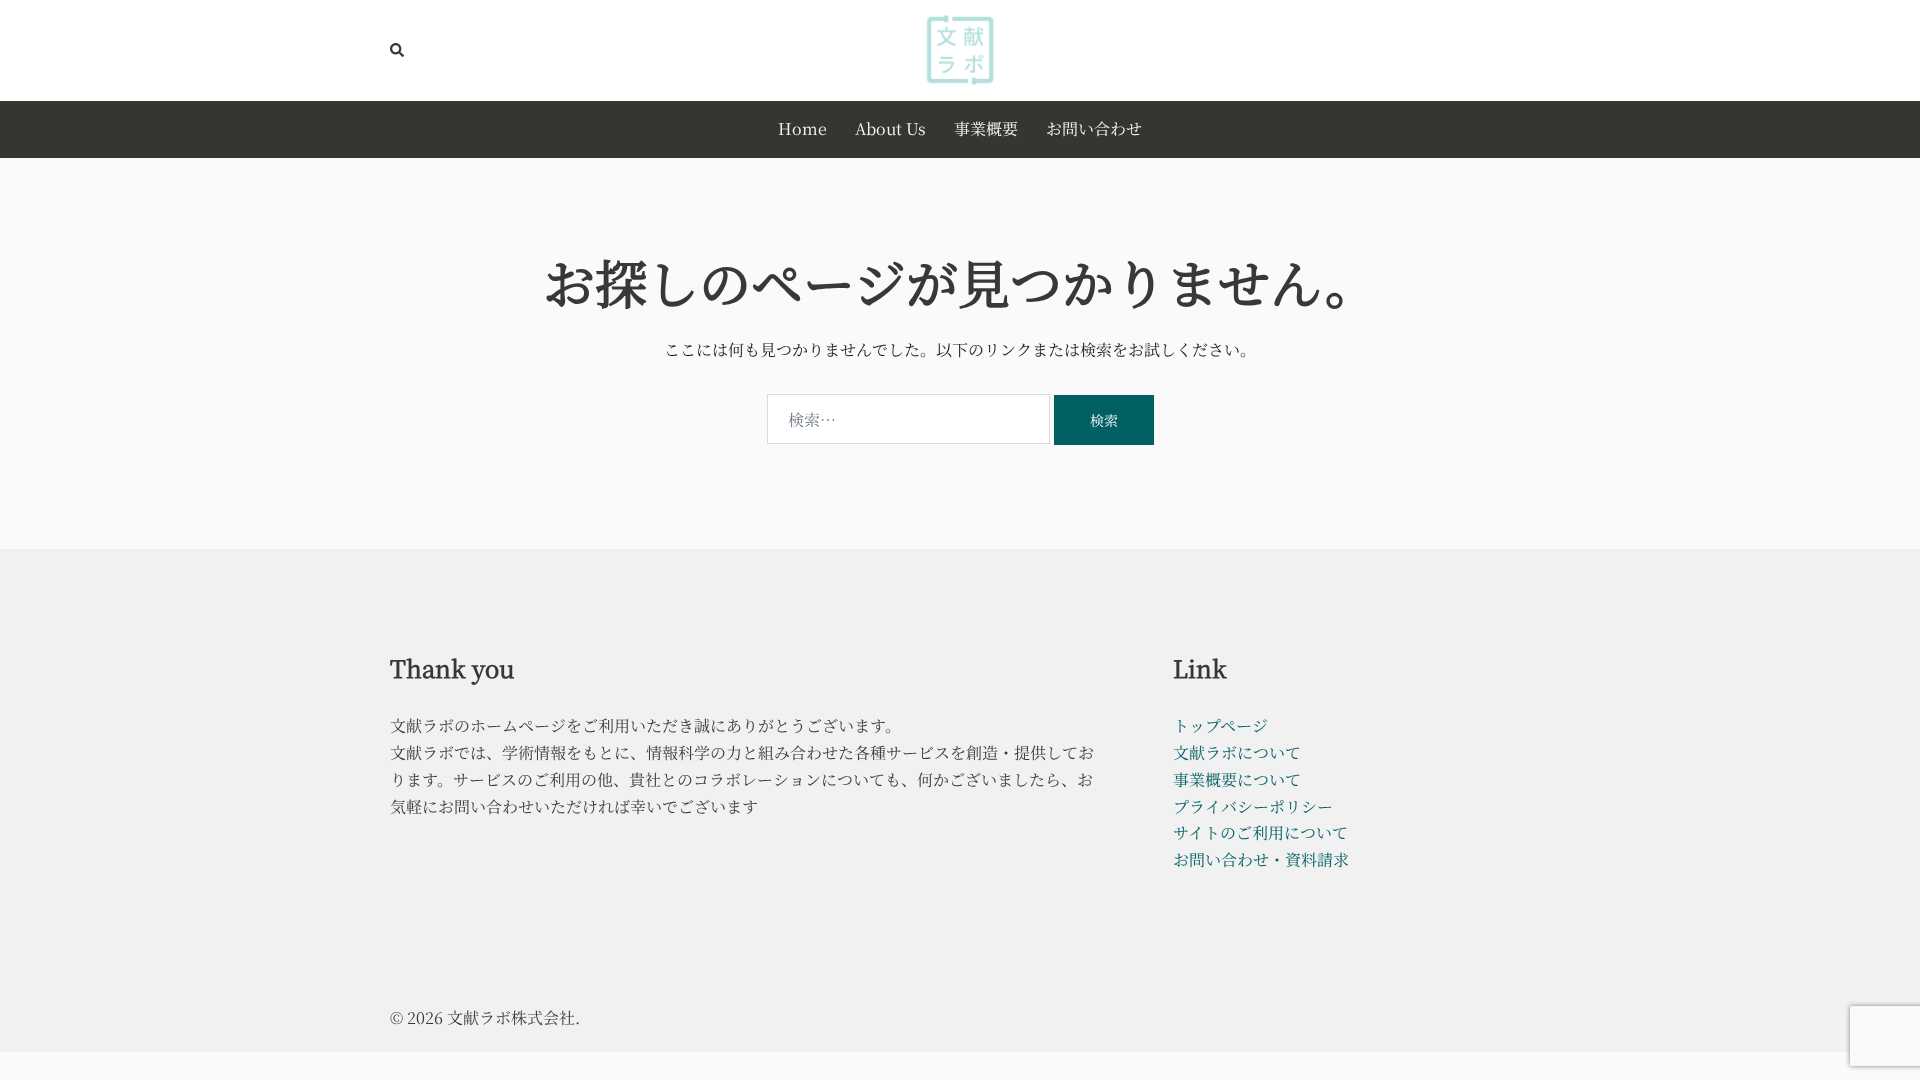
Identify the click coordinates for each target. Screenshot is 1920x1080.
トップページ (1220, 725)
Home (802, 128)
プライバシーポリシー (1253, 806)
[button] (398, 50)
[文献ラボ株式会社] (960, 47)
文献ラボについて (1237, 752)
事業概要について (1237, 779)
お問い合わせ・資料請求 (1261, 859)
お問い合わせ (1094, 128)
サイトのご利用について (1260, 832)
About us (890, 128)
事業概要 (986, 128)
